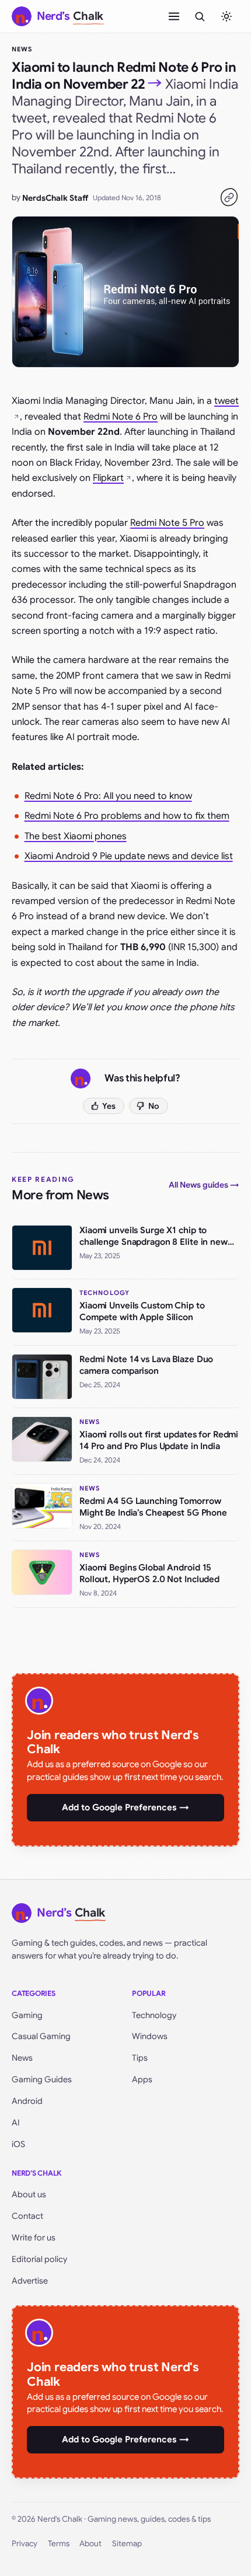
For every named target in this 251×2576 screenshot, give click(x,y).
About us (29, 2194)
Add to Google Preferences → (125, 1807)
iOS (18, 2144)
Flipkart (108, 478)
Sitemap (127, 2544)
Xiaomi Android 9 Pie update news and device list (129, 856)
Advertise (30, 2281)
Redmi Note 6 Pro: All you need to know (108, 796)
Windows (150, 2036)
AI (16, 2123)
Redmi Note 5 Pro (167, 523)
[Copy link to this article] (229, 197)
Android (27, 2101)
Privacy (25, 2544)
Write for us (34, 2238)
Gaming (27, 2015)
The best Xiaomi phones (76, 836)
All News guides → (204, 1185)
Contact (27, 2216)
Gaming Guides (42, 2079)
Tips (140, 2058)
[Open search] (200, 16)
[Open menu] (174, 16)
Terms (59, 2544)
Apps (142, 2079)
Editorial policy (39, 2259)
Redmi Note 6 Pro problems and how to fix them (127, 816)
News (22, 49)
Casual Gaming (41, 2036)
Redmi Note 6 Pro (121, 417)
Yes (109, 1106)
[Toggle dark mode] (226, 16)
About (90, 2544)
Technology (154, 2015)
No (154, 1106)
